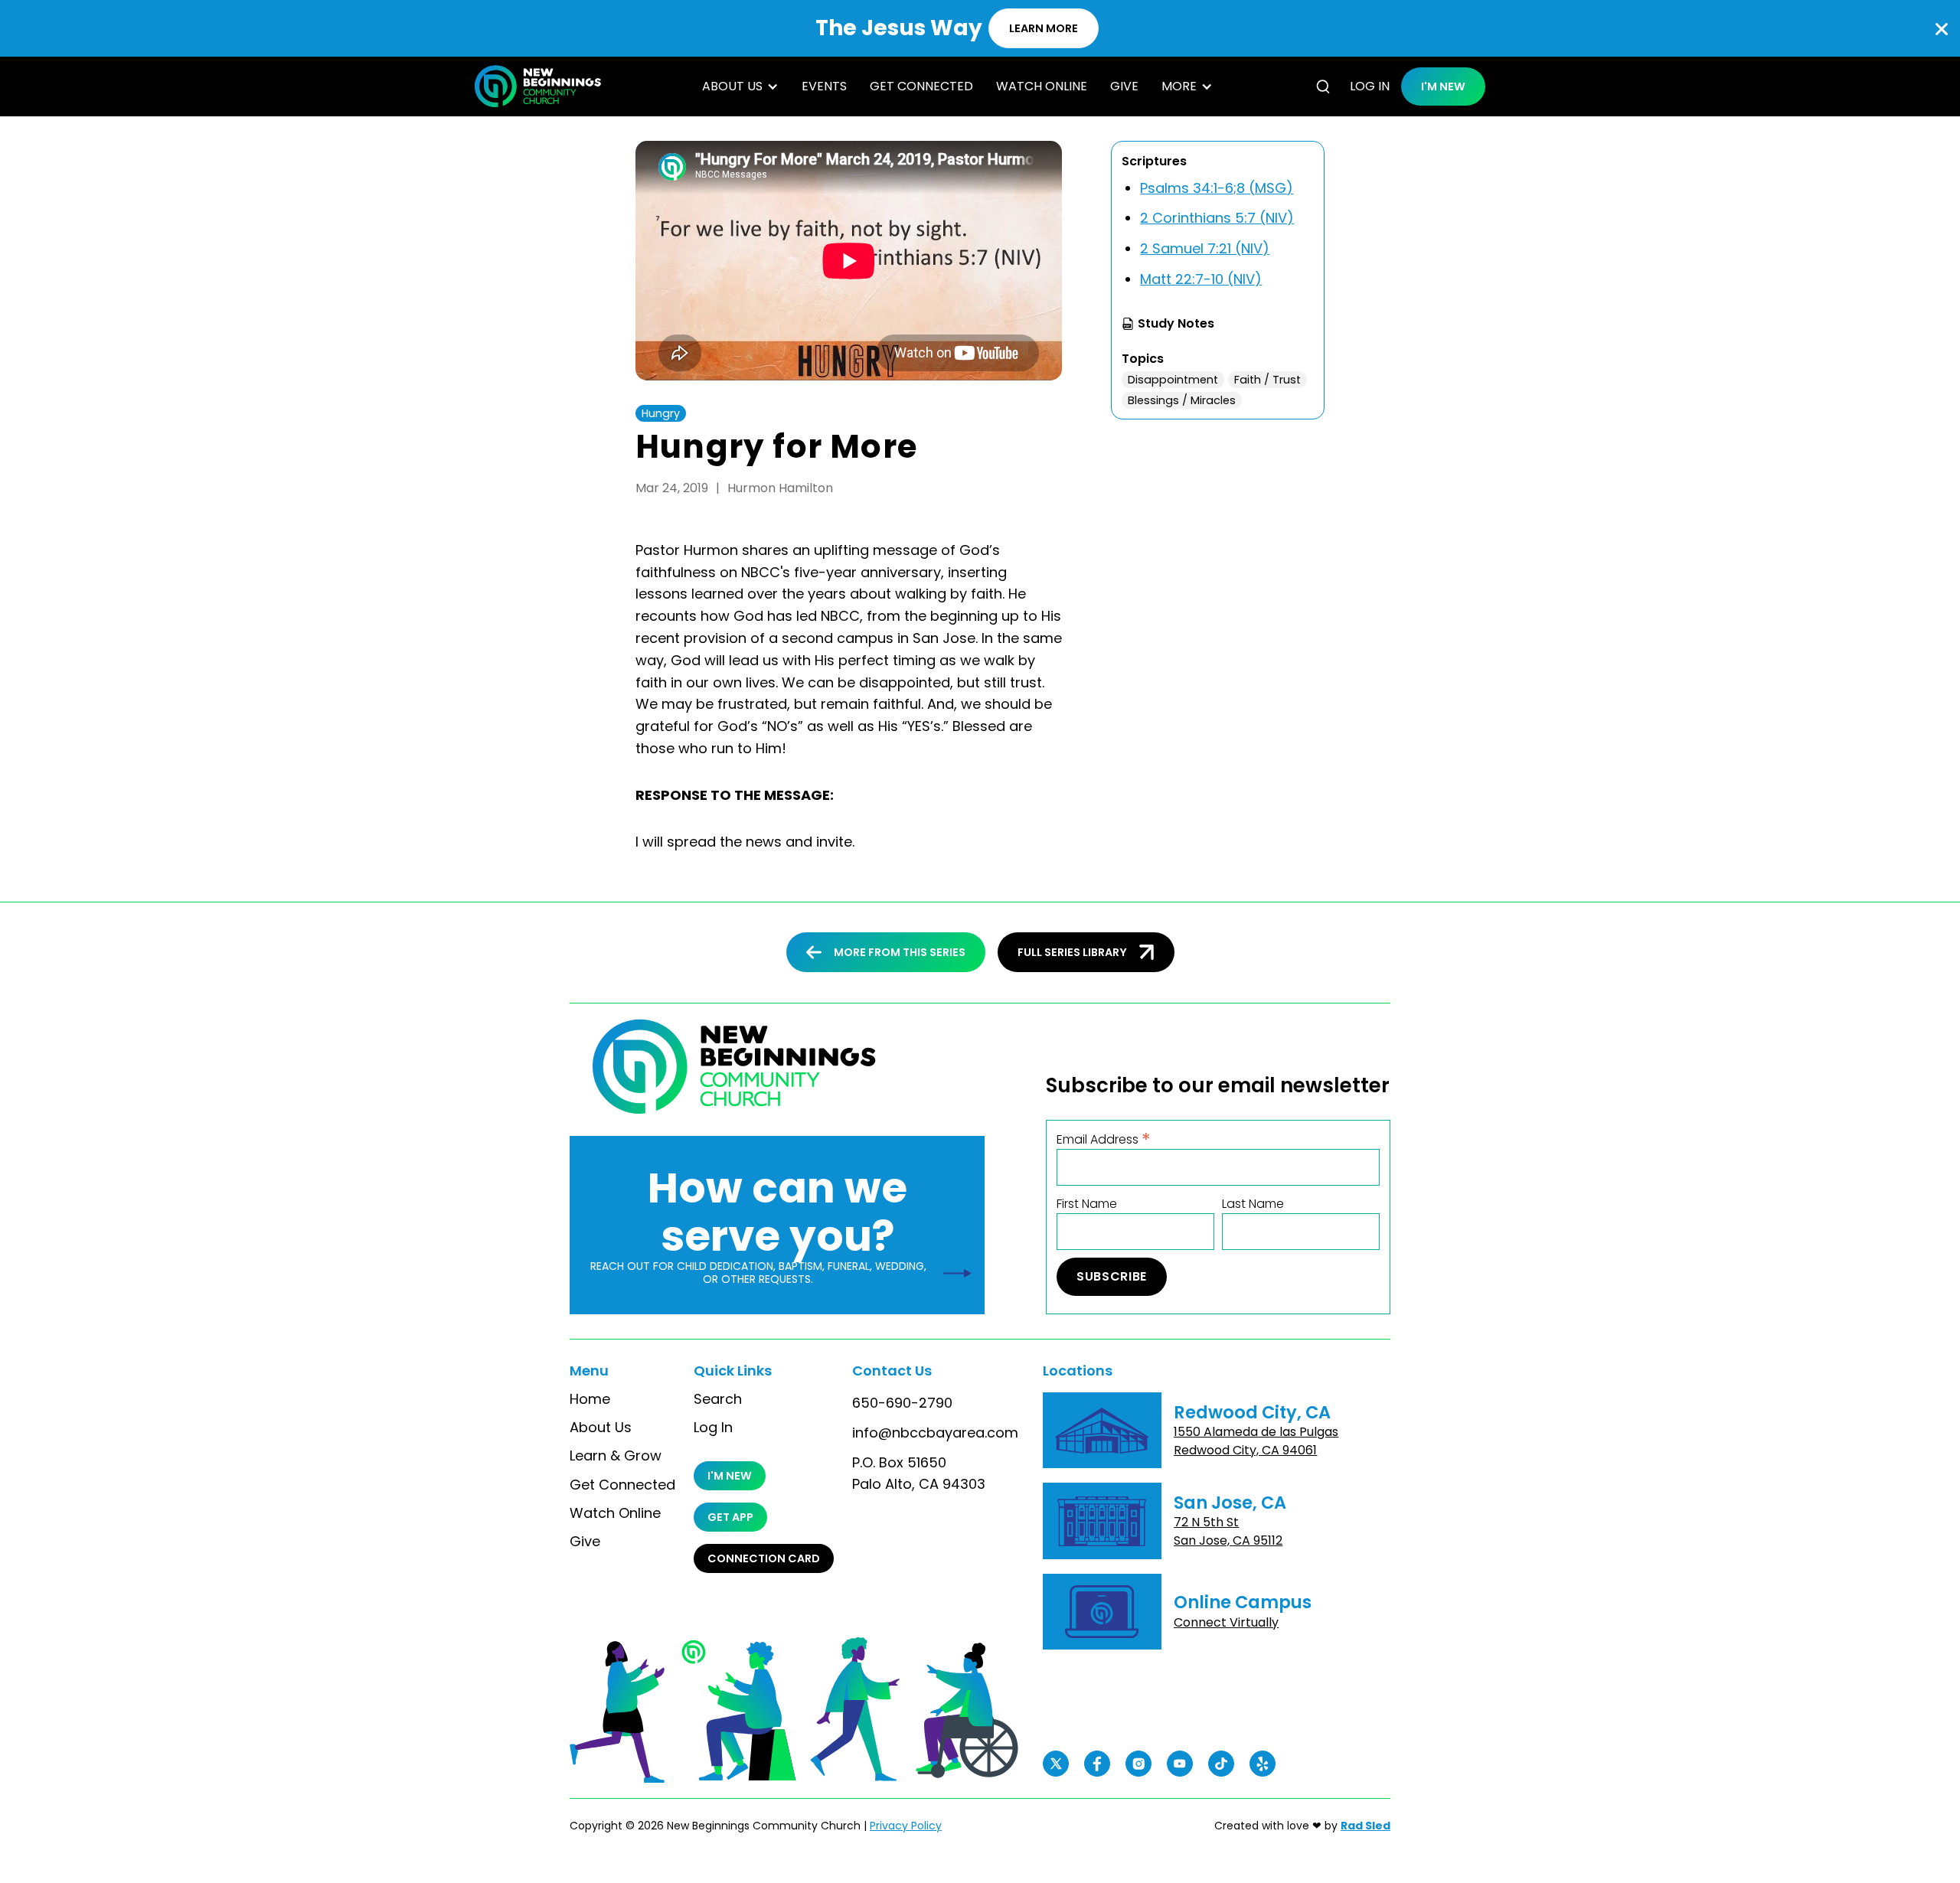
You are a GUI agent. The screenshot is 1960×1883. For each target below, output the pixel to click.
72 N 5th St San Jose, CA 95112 (1228, 1531)
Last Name (1253, 1204)
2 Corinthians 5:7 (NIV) (1217, 218)
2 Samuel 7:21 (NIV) (1205, 248)
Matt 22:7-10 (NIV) (1201, 279)
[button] (740, 86)
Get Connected (921, 86)
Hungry (661, 413)
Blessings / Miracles (1182, 400)
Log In (713, 1428)
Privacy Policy (906, 1826)
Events (824, 86)
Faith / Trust (1267, 380)
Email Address (1104, 1139)
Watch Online (1042, 86)
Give (1124, 86)
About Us (601, 1428)
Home (590, 1399)
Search (718, 1399)
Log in (1370, 86)
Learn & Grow (616, 1456)
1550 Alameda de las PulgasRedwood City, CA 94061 (1256, 1441)
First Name (1087, 1204)
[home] (538, 86)
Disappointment (1173, 380)
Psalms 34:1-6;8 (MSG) (1217, 188)
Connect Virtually (1226, 1622)
